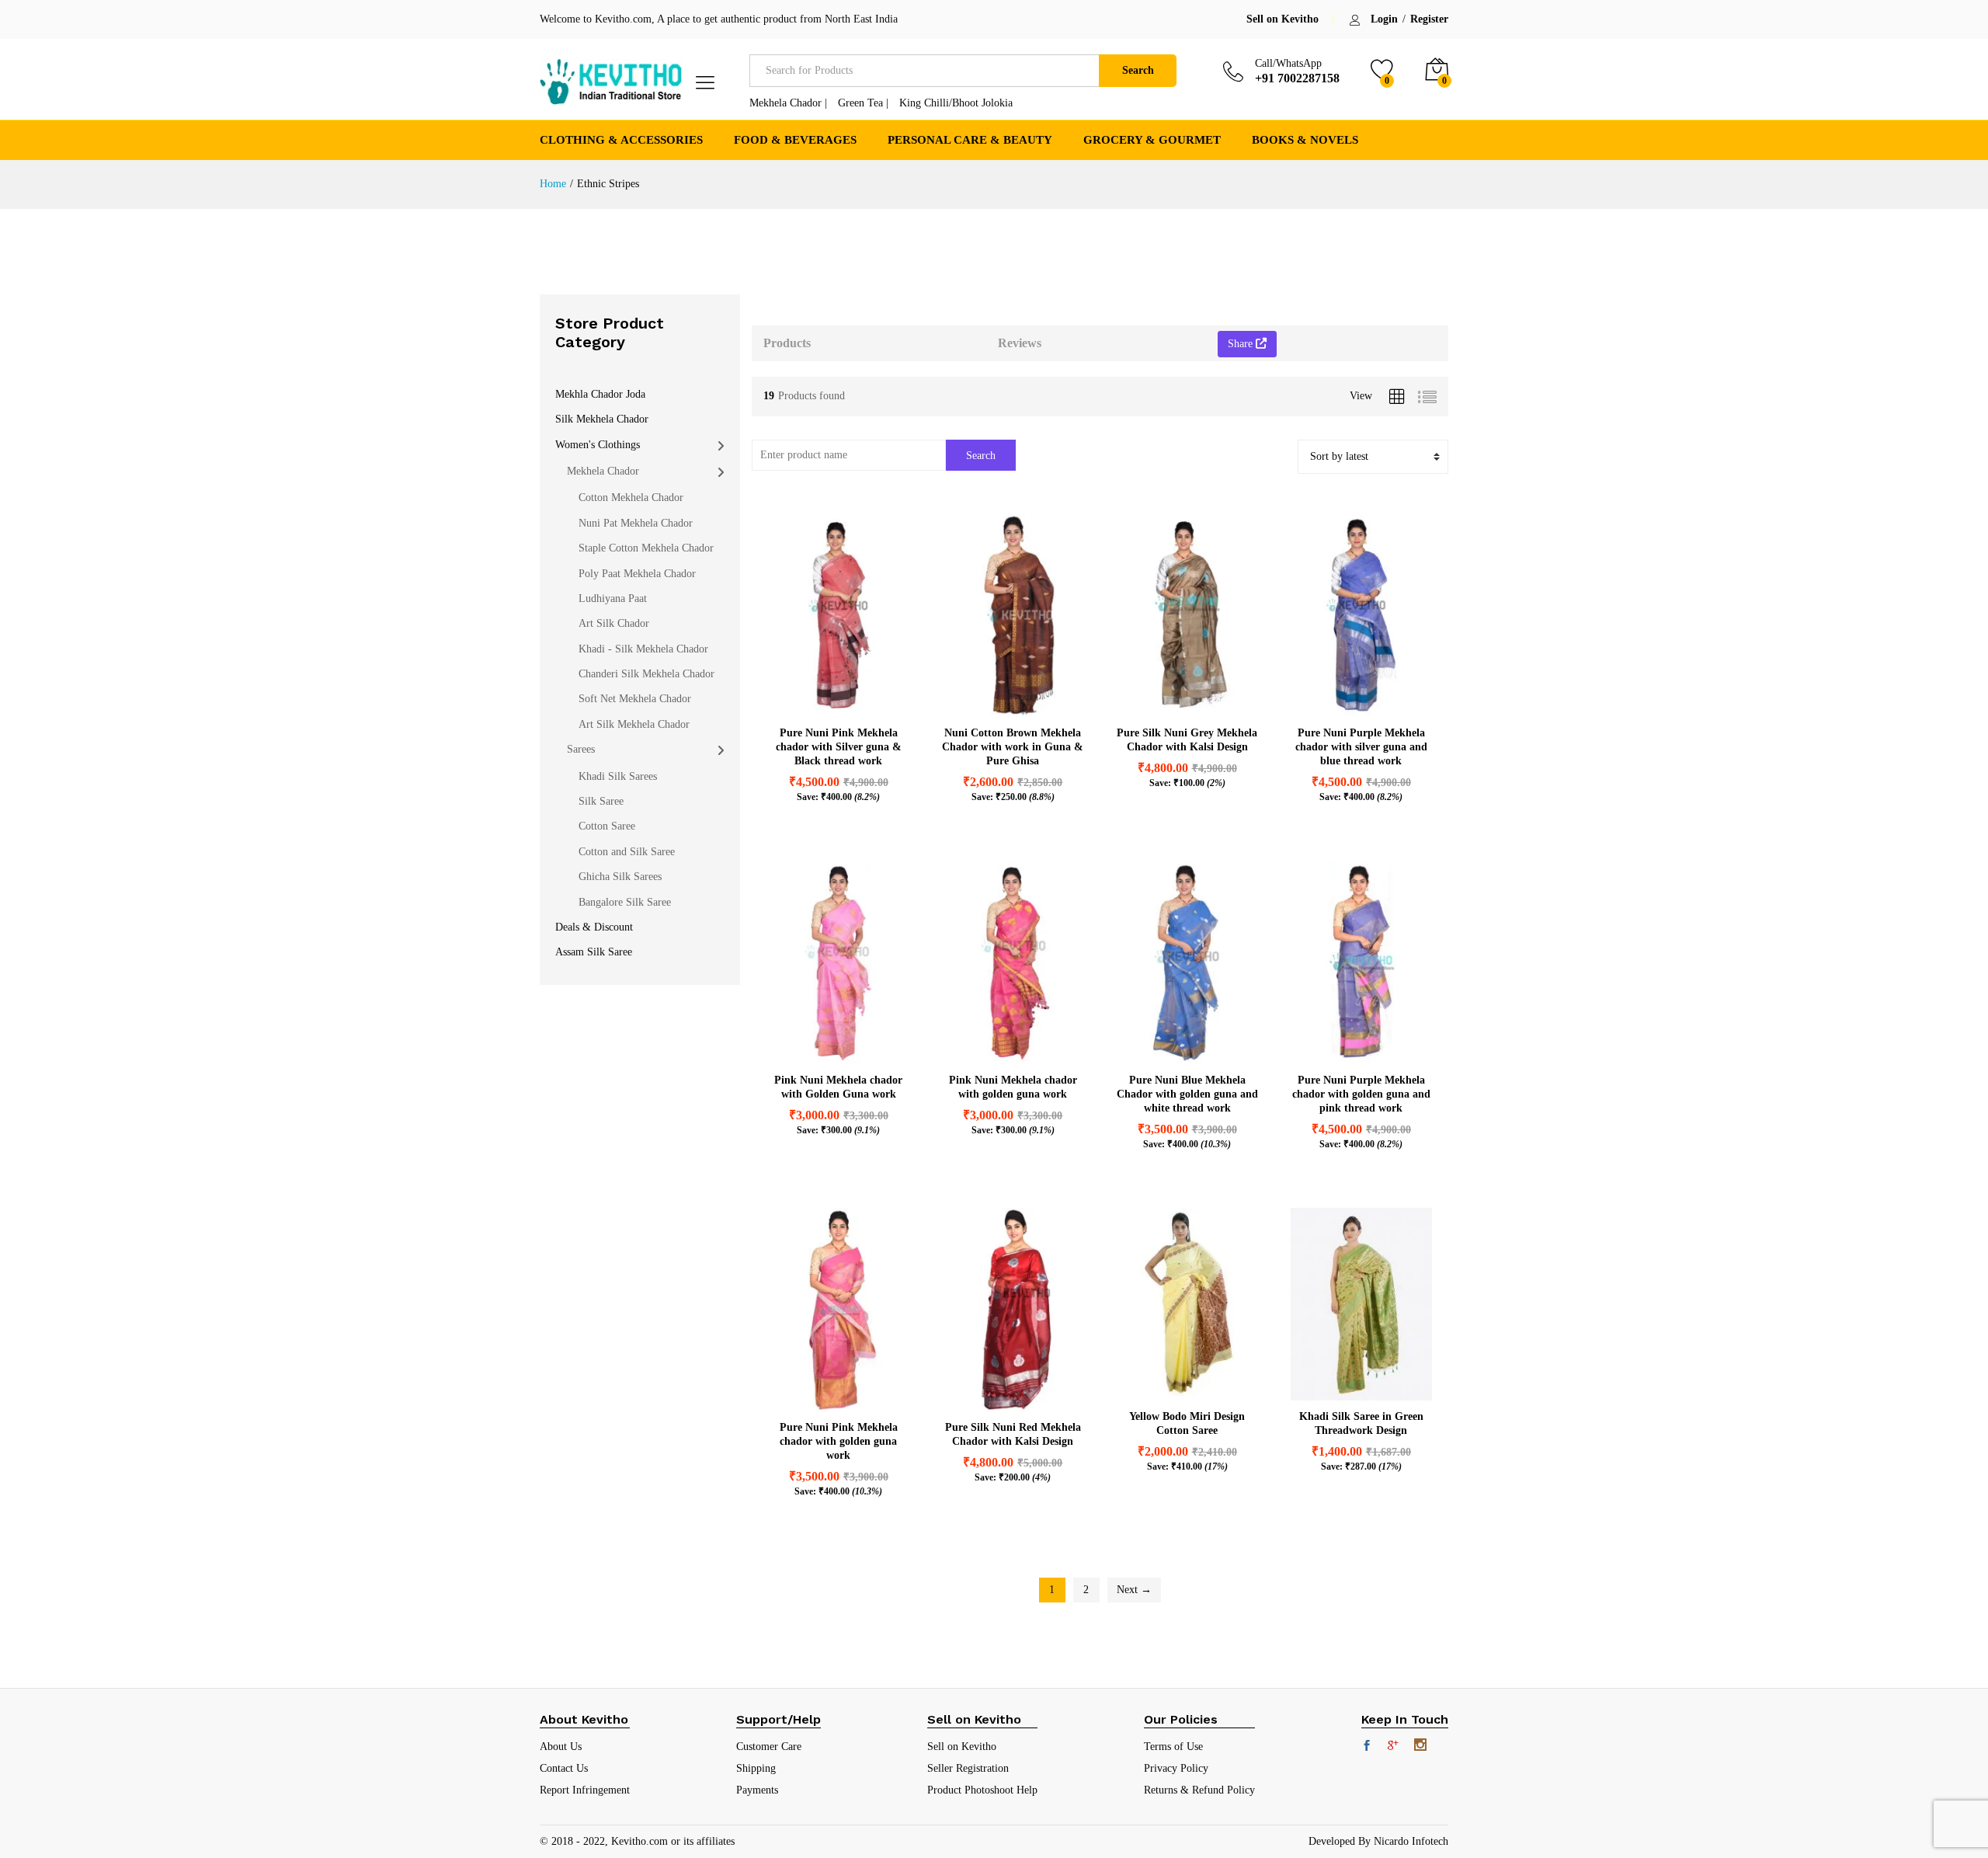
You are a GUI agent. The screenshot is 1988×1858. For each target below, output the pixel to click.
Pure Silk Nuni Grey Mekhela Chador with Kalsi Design (1187, 740)
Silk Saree (601, 801)
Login (1384, 19)
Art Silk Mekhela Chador (634, 724)
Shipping (756, 1768)
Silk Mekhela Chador (602, 419)
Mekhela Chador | (788, 103)
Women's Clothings (598, 445)
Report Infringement (585, 1790)
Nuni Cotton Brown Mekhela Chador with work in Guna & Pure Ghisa (1013, 747)
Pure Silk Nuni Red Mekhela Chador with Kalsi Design (1013, 1434)
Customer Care (769, 1747)
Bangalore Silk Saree (625, 902)
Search (1138, 70)
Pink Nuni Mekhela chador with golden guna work (1013, 1087)
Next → (1134, 1590)
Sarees (581, 749)
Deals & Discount (594, 927)
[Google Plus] (1393, 1747)
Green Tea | (863, 103)
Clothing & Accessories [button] (621, 140)
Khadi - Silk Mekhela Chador (643, 649)
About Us (561, 1747)
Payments (757, 1790)
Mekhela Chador (603, 471)
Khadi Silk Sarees (618, 776)
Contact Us (564, 1768)
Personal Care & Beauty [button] (970, 140)
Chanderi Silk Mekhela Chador (646, 674)
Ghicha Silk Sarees (620, 877)
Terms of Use (1173, 1747)
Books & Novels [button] (1305, 140)
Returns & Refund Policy (1199, 1790)
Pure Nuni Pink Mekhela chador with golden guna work (839, 1441)
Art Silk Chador (614, 623)
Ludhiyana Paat (613, 598)
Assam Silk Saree (594, 952)
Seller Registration (968, 1768)
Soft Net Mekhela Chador (635, 699)
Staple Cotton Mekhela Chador (646, 548)
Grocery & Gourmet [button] (1152, 140)
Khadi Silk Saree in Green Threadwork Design (1361, 1423)
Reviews (1020, 343)
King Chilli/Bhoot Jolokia (956, 103)
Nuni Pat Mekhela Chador (636, 523)
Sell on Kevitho (1282, 19)
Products (787, 343)
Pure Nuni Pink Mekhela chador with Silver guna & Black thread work (839, 747)
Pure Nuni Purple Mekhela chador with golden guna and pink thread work (1361, 1094)
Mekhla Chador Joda (600, 394)
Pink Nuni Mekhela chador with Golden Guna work (838, 1087)
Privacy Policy (1176, 1768)
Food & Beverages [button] (795, 140)
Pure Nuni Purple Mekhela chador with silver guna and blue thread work (1361, 747)
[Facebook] (1367, 1747)
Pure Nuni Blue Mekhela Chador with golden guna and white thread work (1187, 1094)
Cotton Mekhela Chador (631, 498)
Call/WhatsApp (1288, 63)
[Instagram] (1420, 1746)
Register (1429, 19)
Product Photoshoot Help (982, 1790)
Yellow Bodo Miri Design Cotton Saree (1187, 1423)
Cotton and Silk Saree (627, 852)
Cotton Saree (607, 826)
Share (1242, 344)
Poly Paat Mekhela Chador (637, 574)
